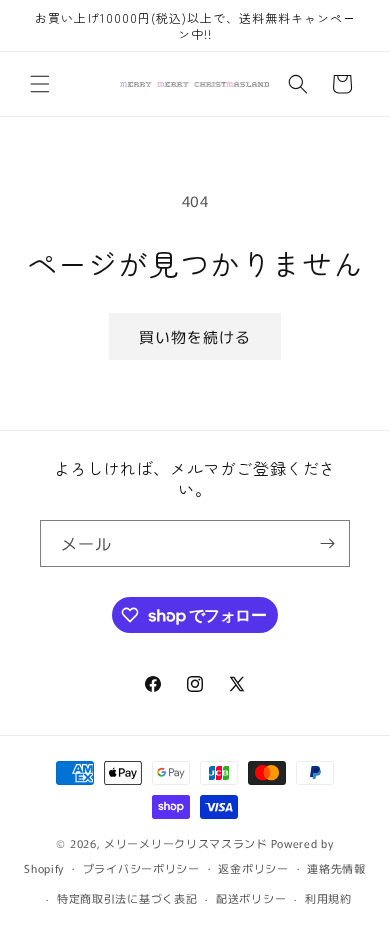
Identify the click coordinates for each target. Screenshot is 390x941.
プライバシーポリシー (141, 868)
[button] (40, 84)
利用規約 (328, 898)
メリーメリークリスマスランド (186, 843)
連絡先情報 (336, 868)
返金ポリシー (253, 868)
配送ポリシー (251, 898)
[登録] (327, 543)
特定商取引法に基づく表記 (127, 898)
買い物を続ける (195, 336)
